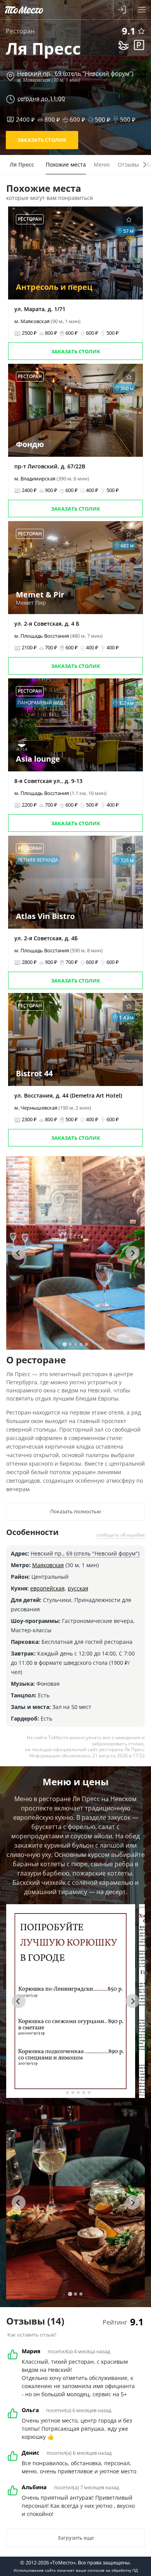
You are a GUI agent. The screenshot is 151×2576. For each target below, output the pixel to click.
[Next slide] (132, 1253)
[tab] (64, 1344)
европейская (47, 1588)
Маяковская (48, 1565)
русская (78, 1588)
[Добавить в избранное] (141, 31)
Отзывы (128, 164)
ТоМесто (24, 10)
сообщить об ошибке (121, 1535)
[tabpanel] (76, 1253)
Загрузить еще (76, 2538)
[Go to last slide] (19, 1253)
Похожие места (66, 164)
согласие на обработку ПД (113, 2570)
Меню (102, 164)
